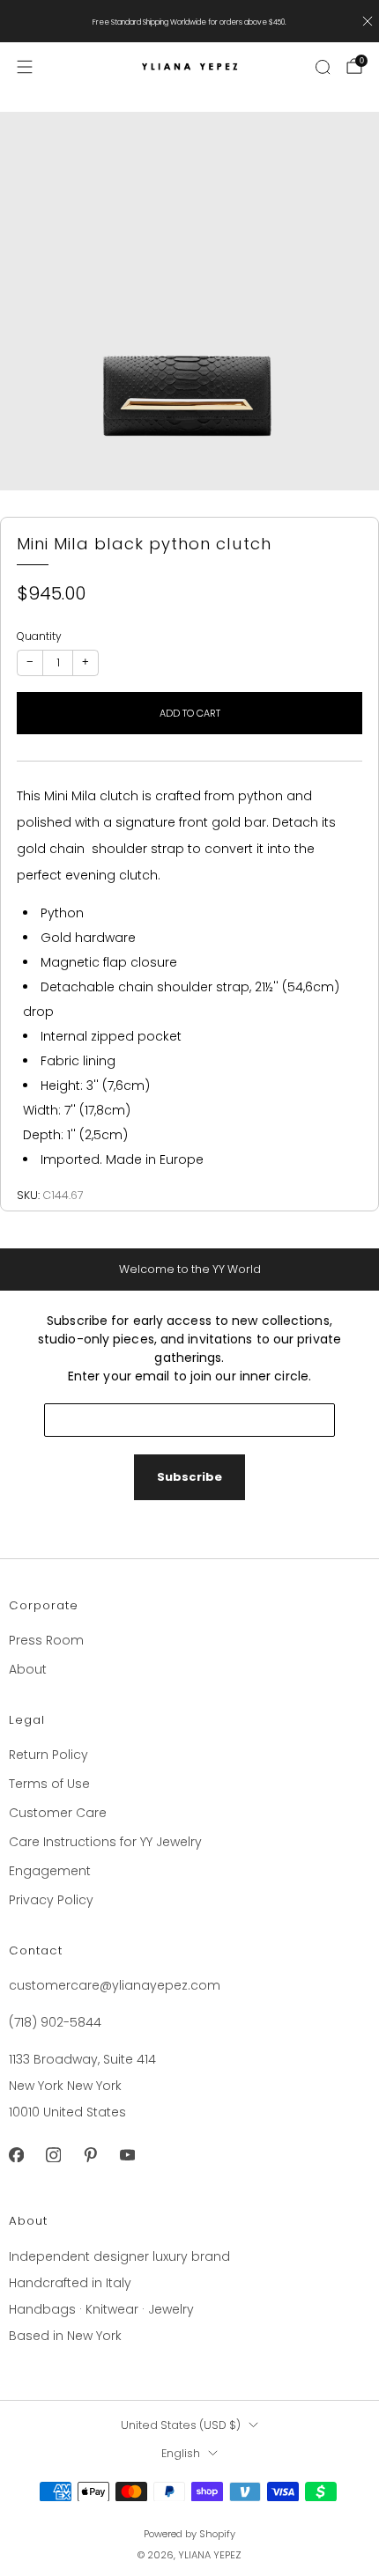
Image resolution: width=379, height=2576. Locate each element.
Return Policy (48, 1755)
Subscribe (189, 1477)
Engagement (50, 1871)
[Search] (323, 67)
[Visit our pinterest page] (90, 2154)
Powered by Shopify (189, 2534)
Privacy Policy (51, 1900)
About (28, 1669)
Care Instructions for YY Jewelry (105, 1842)
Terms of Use (49, 1784)
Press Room (46, 1640)
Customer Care (58, 1813)
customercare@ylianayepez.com (115, 1985)
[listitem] (190, 21)
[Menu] (25, 67)
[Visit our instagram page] (53, 2154)
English (181, 2453)
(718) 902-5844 (55, 2022)
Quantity (39, 636)
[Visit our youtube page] (127, 2154)
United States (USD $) (181, 2425)
